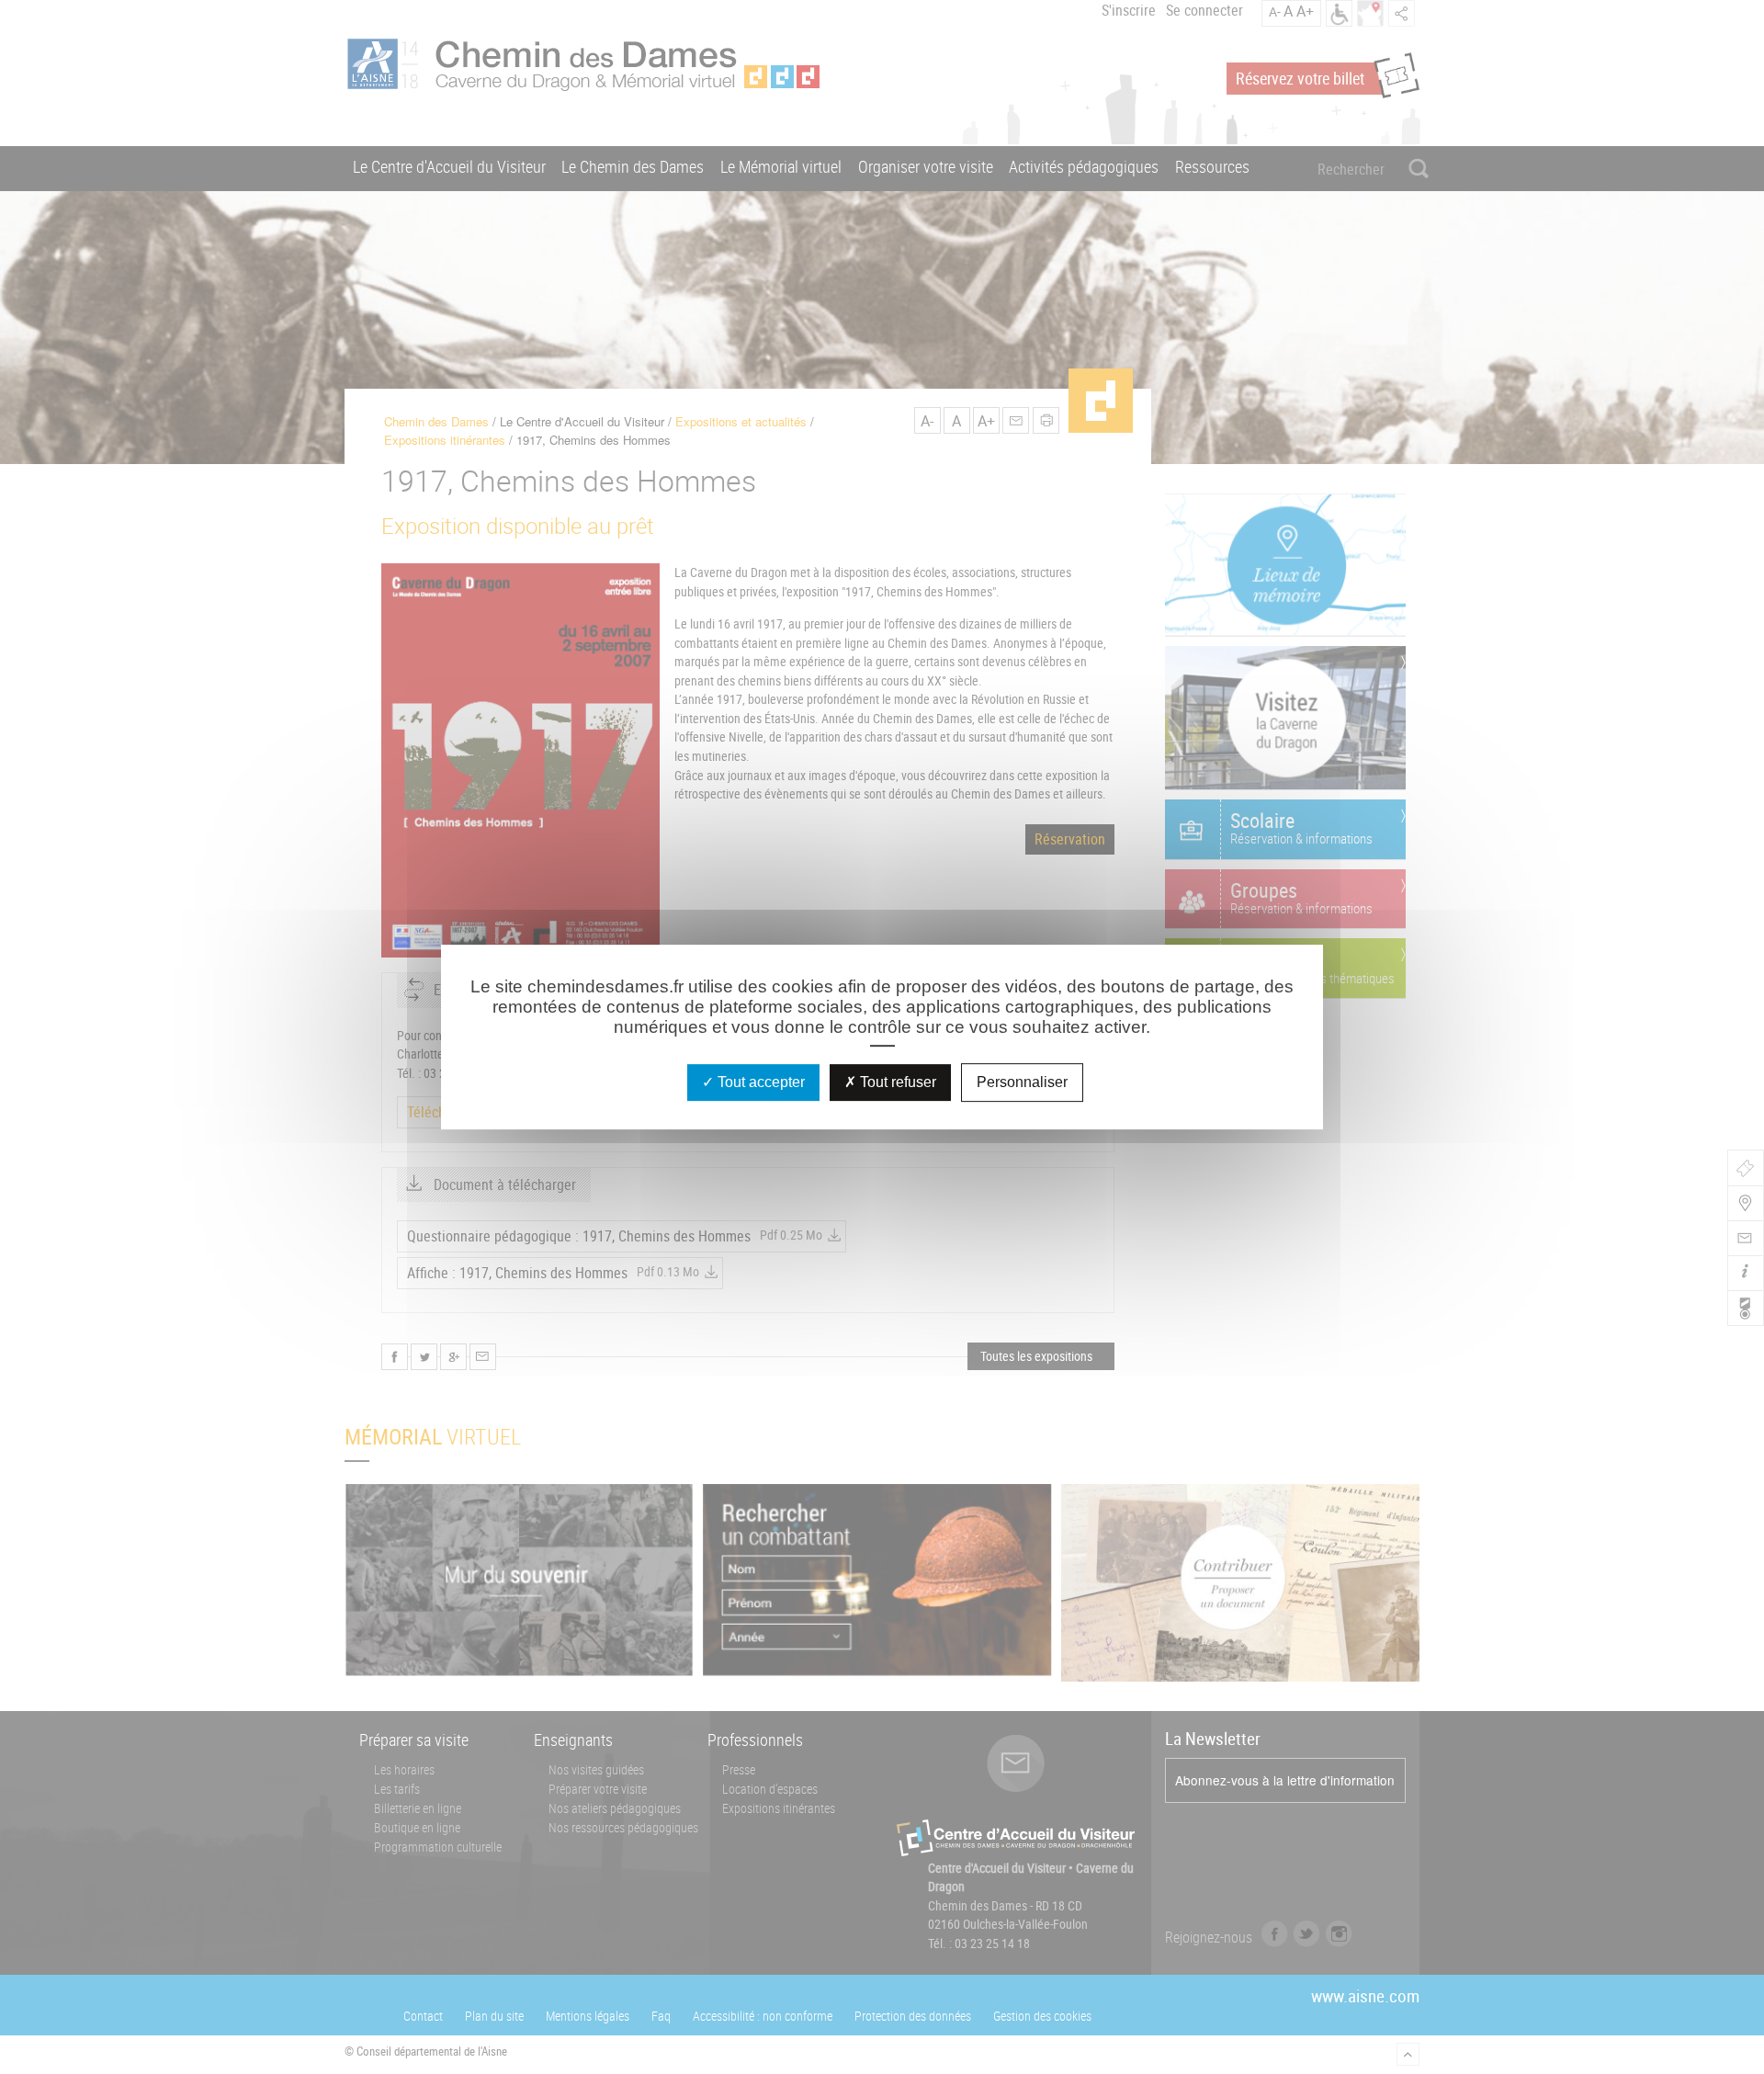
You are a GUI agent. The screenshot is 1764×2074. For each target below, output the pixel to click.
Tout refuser (896, 1082)
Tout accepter (759, 1082)
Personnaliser (1022, 1082)
